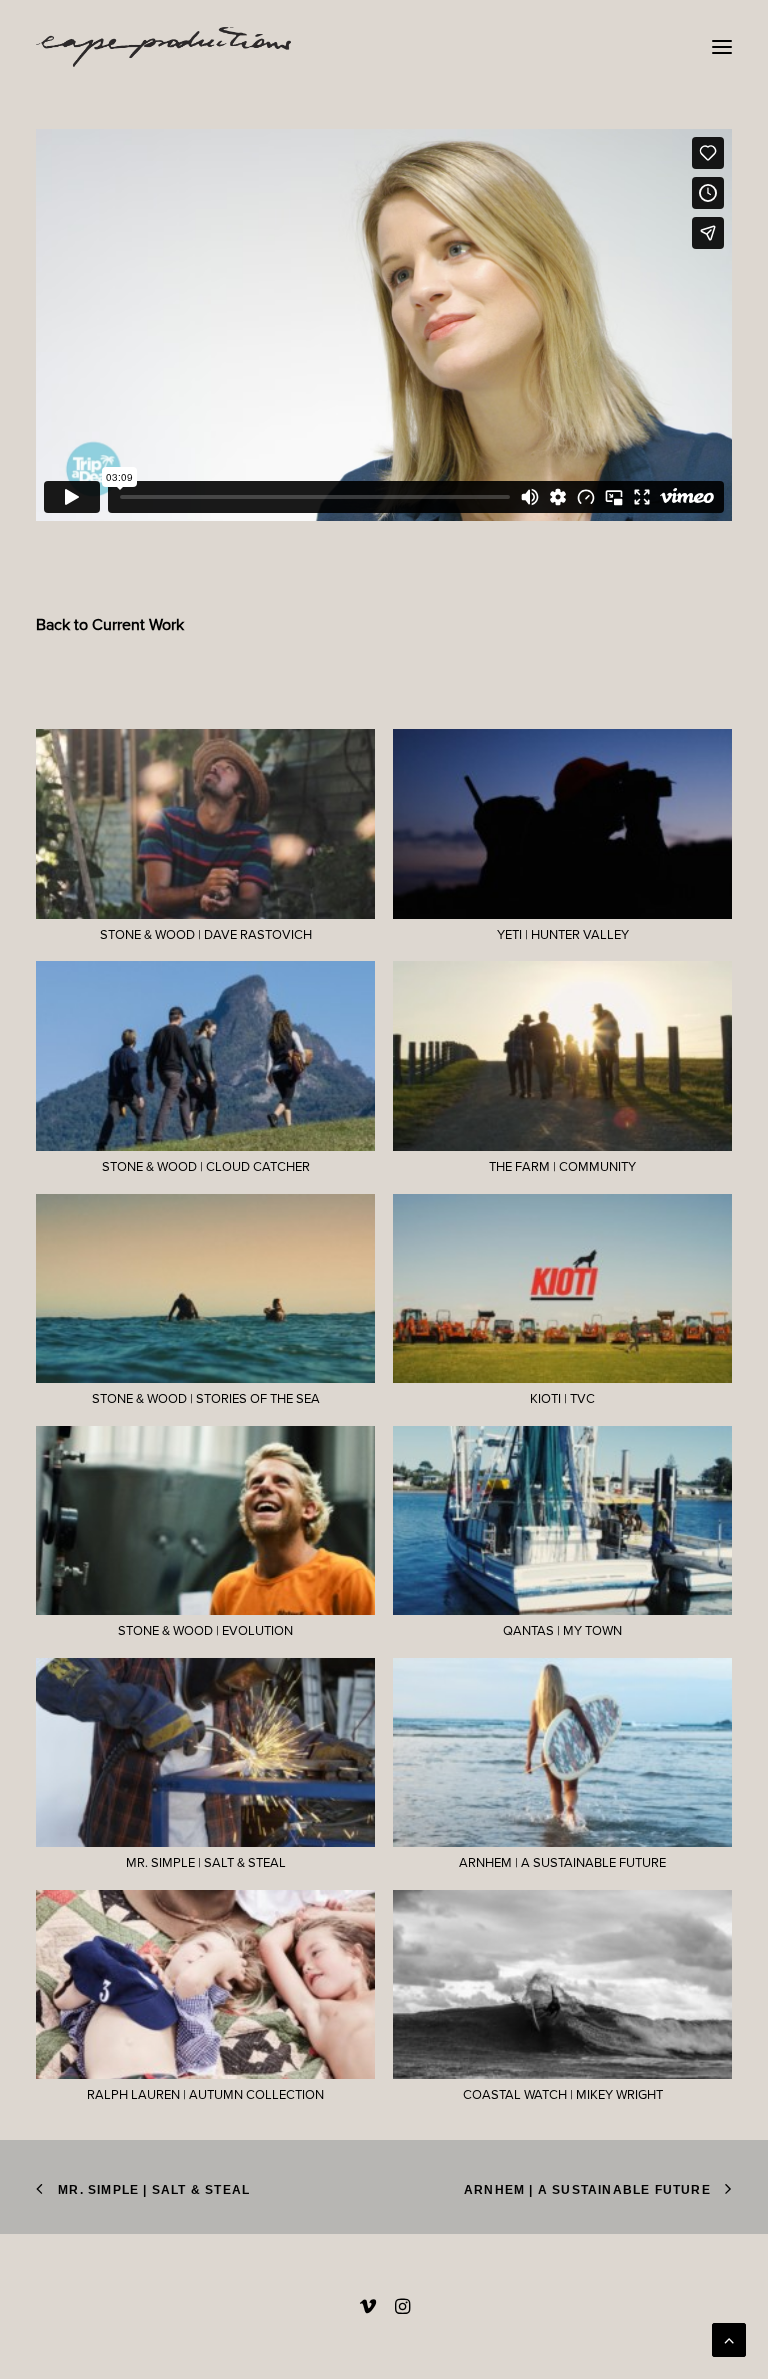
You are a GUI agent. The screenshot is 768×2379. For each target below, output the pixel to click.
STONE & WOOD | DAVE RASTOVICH (206, 935)
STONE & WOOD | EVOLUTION (205, 1631)
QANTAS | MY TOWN (562, 1631)
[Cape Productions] (163, 47)
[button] (722, 47)
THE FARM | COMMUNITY (562, 1167)
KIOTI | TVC (562, 1399)
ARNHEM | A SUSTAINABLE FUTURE (562, 1863)
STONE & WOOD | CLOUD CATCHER (206, 1167)
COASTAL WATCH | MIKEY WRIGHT (563, 2095)
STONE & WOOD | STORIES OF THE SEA (206, 1399)
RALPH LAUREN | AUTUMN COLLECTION (205, 2095)
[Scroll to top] (729, 2338)
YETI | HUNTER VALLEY (563, 935)
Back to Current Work (110, 625)
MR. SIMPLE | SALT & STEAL (206, 1863)
